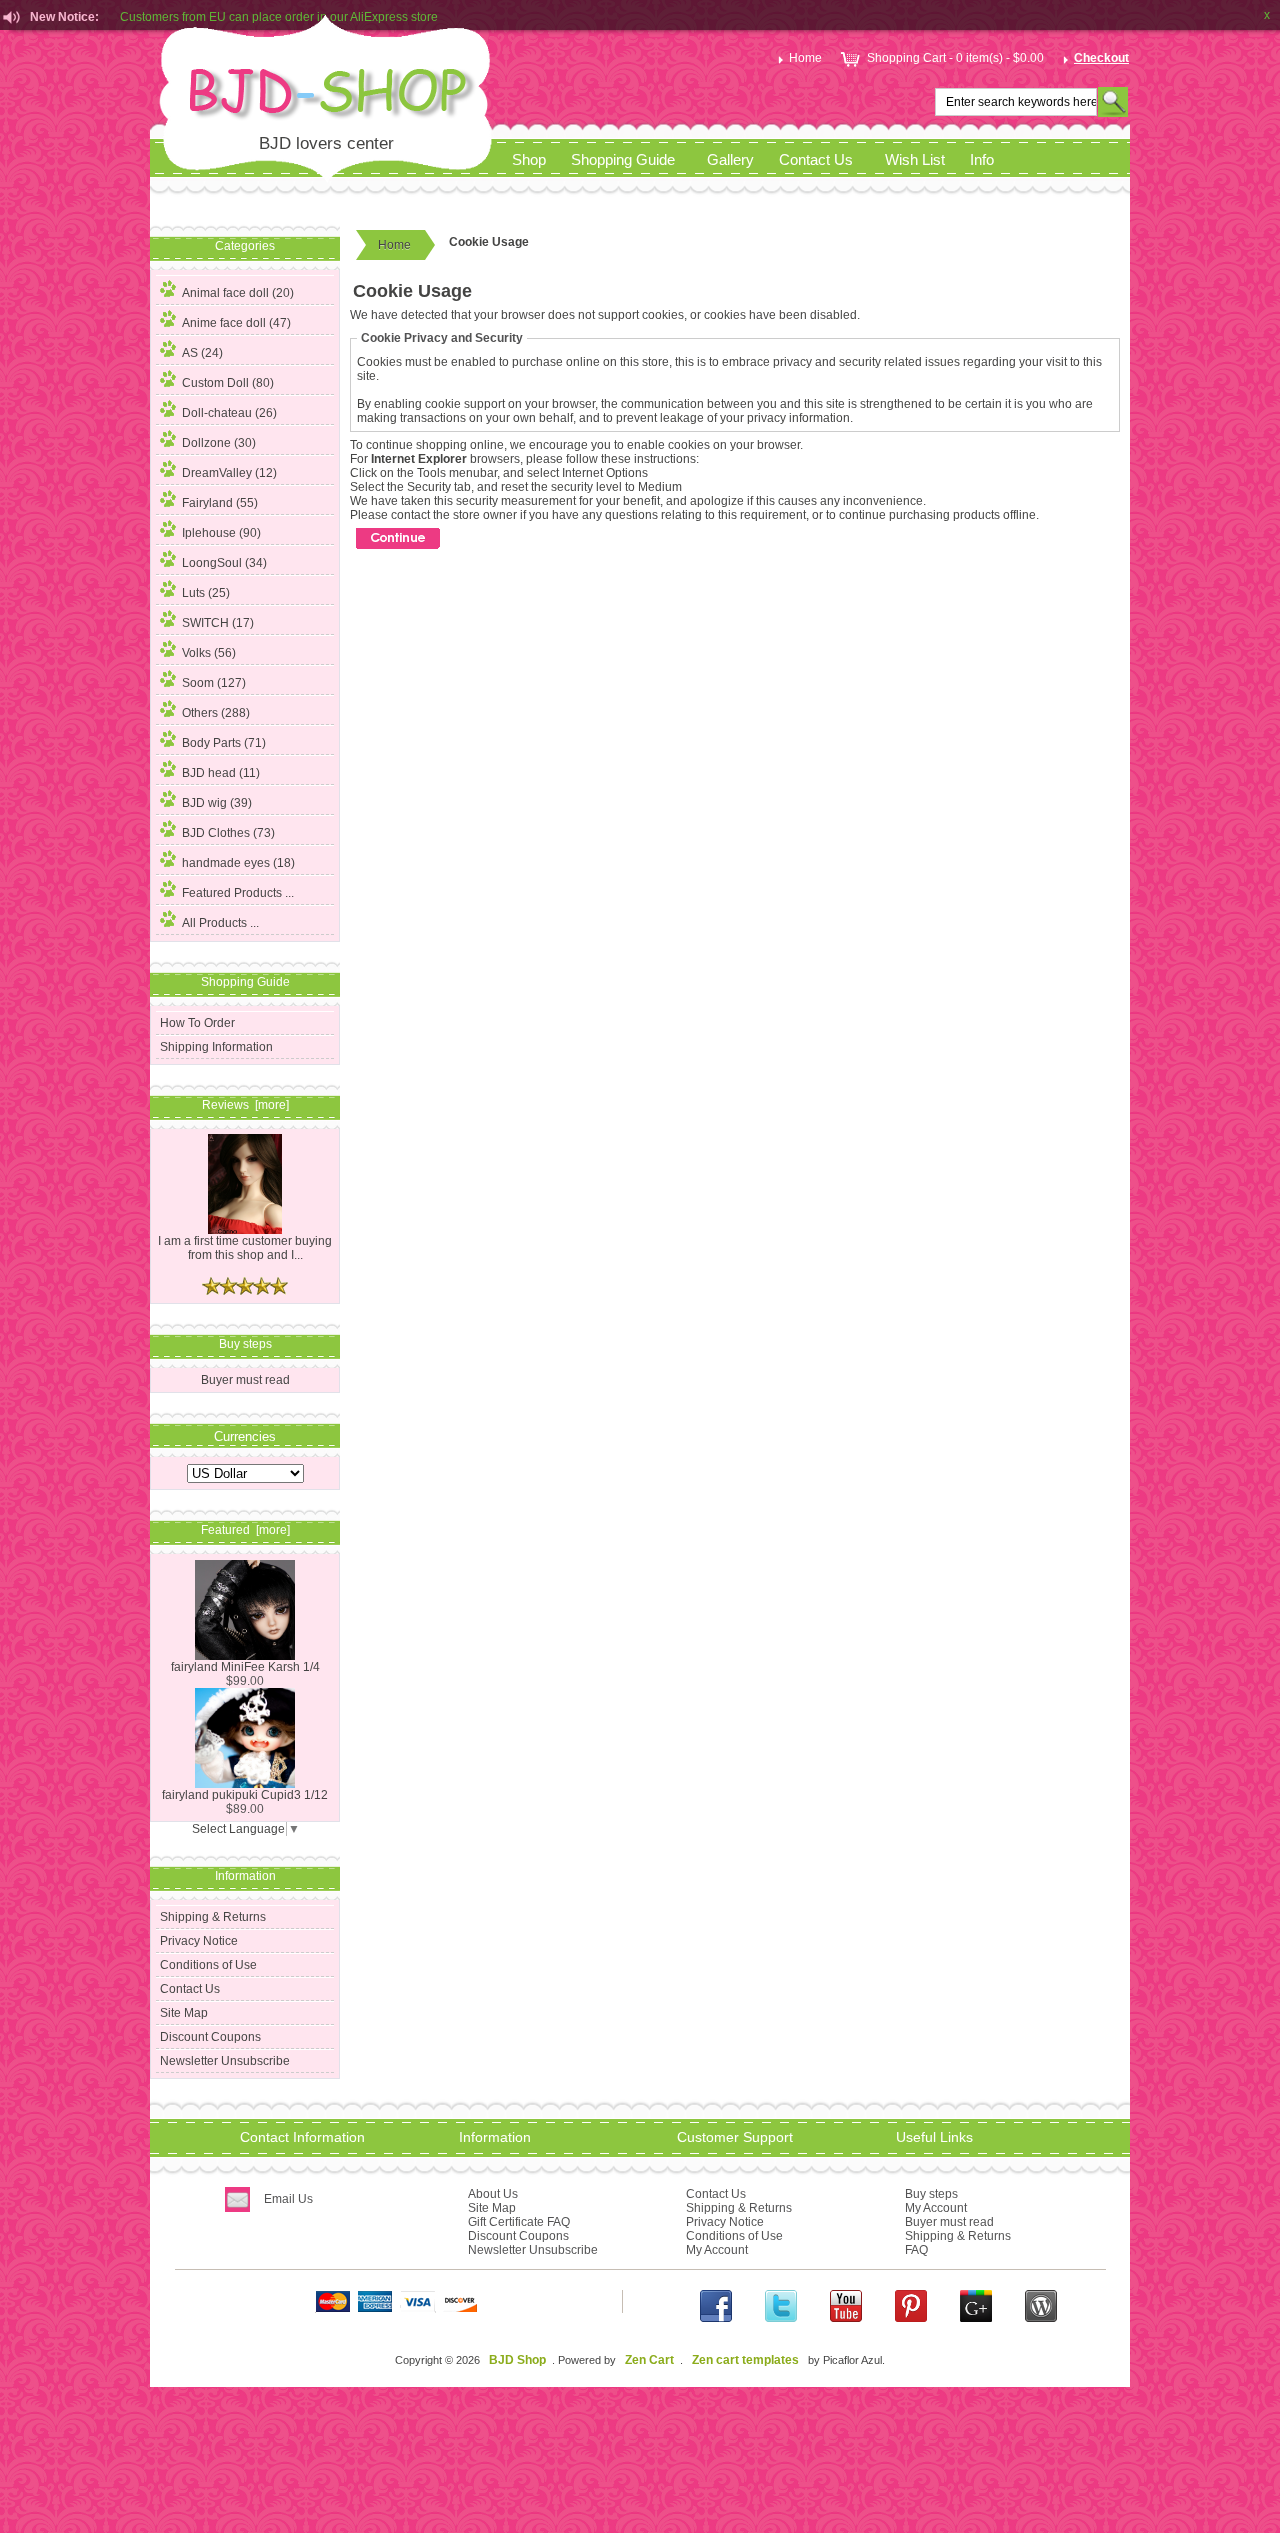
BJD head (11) (221, 773)
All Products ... (220, 923)
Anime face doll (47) (236, 323)
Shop (529, 160)
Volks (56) (209, 653)
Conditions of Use (208, 1965)
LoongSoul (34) (224, 563)
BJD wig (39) (217, 803)
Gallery (730, 160)
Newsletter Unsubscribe (225, 2061)
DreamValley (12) (229, 473)
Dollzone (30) (219, 443)
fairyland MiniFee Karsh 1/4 (245, 1667)
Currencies (245, 1435)
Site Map (184, 2013)
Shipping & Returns (213, 1917)
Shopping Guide (623, 160)
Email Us (288, 2199)
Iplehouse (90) (221, 533)
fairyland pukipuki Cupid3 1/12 (245, 1795)
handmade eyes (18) (238, 863)
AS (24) (202, 353)
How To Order (197, 1023)
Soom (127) (214, 683)
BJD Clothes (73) (228, 833)
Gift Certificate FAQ (519, 2222)
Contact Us (816, 160)
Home (805, 58)
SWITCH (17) (218, 623)
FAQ (916, 2250)
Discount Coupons (210, 2037)
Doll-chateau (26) (229, 413)
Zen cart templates (745, 2360)
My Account (717, 2250)
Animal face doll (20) (238, 293)
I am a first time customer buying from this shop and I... (245, 1248)
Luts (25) (206, 593)
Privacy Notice (199, 1941)
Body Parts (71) (224, 743)
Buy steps (931, 2194)
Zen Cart (649, 2360)
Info (982, 160)
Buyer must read (245, 1380)
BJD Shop (517, 2360)
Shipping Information (216, 1047)
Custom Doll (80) (228, 383)
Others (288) (216, 713)
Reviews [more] (245, 1105)
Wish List (915, 160)
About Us (493, 2194)
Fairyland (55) (220, 503)
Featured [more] (245, 1530)
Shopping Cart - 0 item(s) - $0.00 (955, 58)
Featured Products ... (238, 893)
